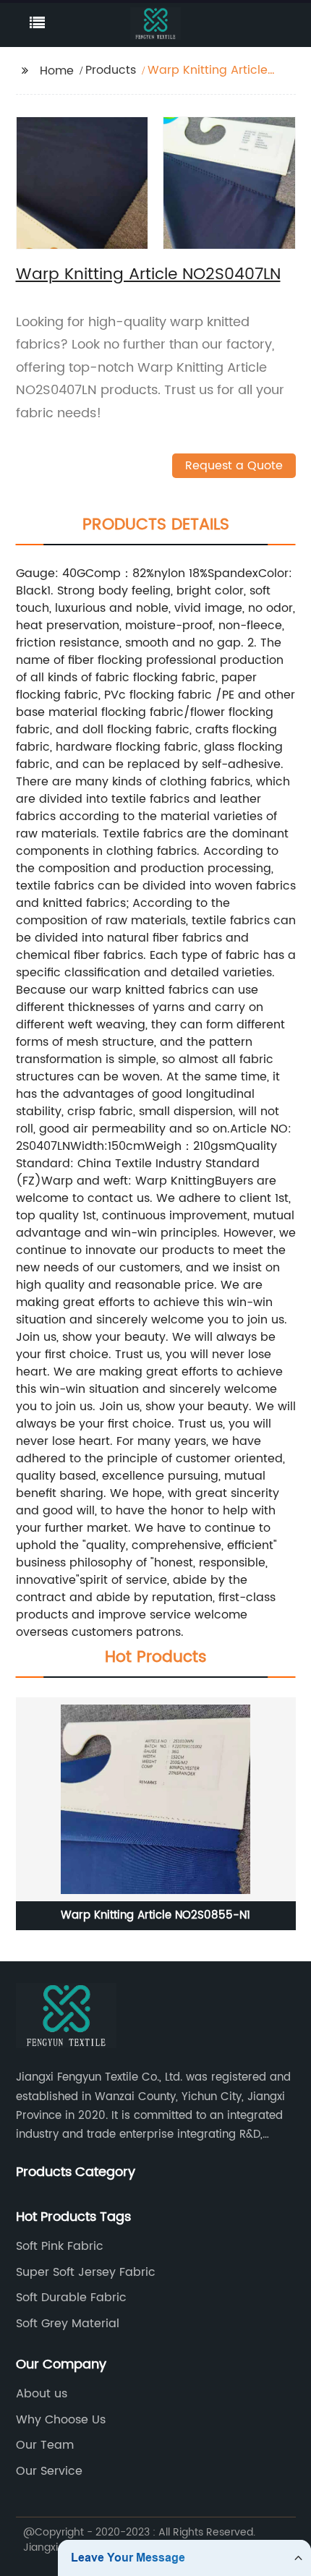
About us (42, 2394)
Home (57, 71)
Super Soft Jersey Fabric (86, 2272)
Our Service (49, 2471)
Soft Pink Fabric (60, 2246)
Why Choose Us (61, 2420)
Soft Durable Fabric (71, 2298)
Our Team (45, 2445)
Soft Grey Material (68, 2324)
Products (111, 70)
